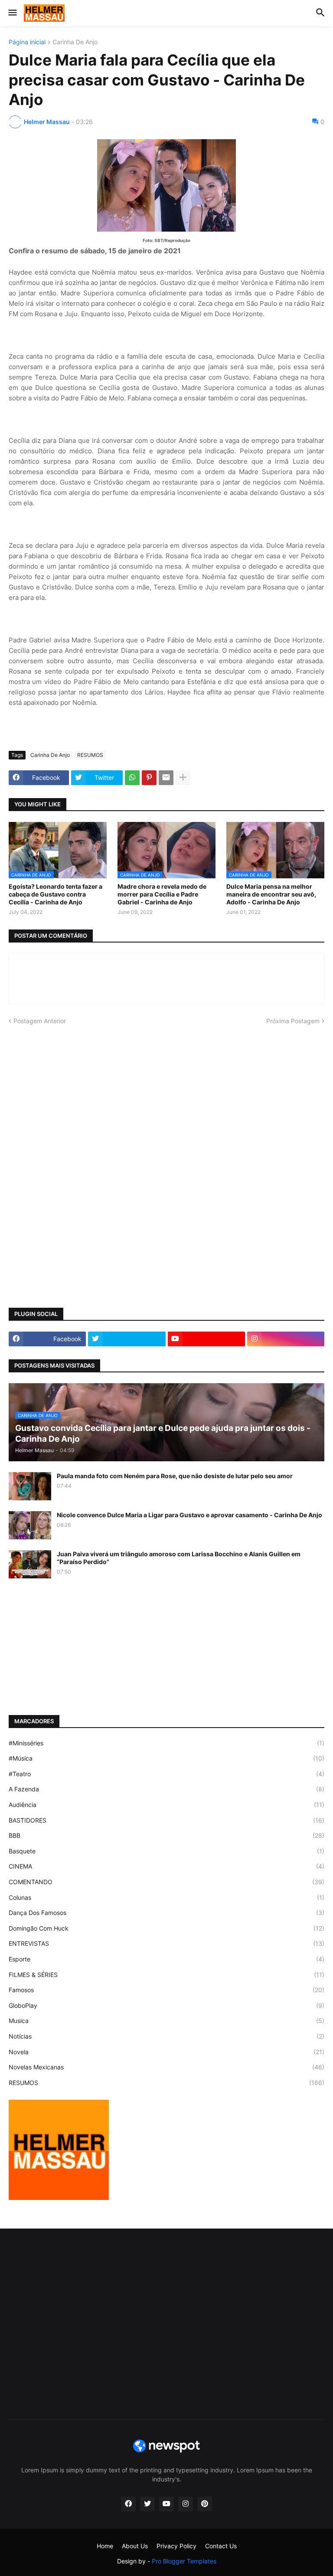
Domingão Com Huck (166, 1928)
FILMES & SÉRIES (166, 1975)
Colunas (166, 1897)
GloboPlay (166, 2005)
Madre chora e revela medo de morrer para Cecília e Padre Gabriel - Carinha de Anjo (162, 894)
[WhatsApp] (132, 778)
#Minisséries (166, 1743)
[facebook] (128, 2504)
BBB (166, 1835)
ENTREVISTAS (166, 1943)
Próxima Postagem (293, 1021)
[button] (12, 13)
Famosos (166, 1990)
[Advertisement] (166, 1100)
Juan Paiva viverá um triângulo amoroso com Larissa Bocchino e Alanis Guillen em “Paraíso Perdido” (179, 1558)
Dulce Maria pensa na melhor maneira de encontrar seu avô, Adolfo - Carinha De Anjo (271, 894)
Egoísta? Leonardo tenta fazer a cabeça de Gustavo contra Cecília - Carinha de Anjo (55, 894)
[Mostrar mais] (183, 778)
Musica (166, 2021)
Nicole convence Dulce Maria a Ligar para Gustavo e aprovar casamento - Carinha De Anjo (189, 1515)
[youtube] (206, 1339)
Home (105, 2546)
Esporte (166, 1959)
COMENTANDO (166, 1882)
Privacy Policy (176, 2546)
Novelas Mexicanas (166, 2067)
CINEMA (166, 1866)
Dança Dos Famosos (166, 1913)
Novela (166, 2052)
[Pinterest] (149, 778)
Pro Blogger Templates (184, 2561)
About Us (135, 2546)
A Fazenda (166, 1789)
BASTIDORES (166, 1820)
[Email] (166, 778)
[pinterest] (205, 2504)
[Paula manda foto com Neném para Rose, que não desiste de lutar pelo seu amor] (30, 1486)
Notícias (166, 2036)
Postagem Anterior (40, 1021)
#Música (166, 1758)
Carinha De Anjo (75, 42)
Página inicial (27, 42)
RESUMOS (90, 755)
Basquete (166, 1851)
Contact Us (221, 2546)
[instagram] (286, 1339)
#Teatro (166, 1774)
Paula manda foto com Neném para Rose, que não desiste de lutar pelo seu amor (175, 1476)
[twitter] (127, 1339)
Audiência (166, 1805)
